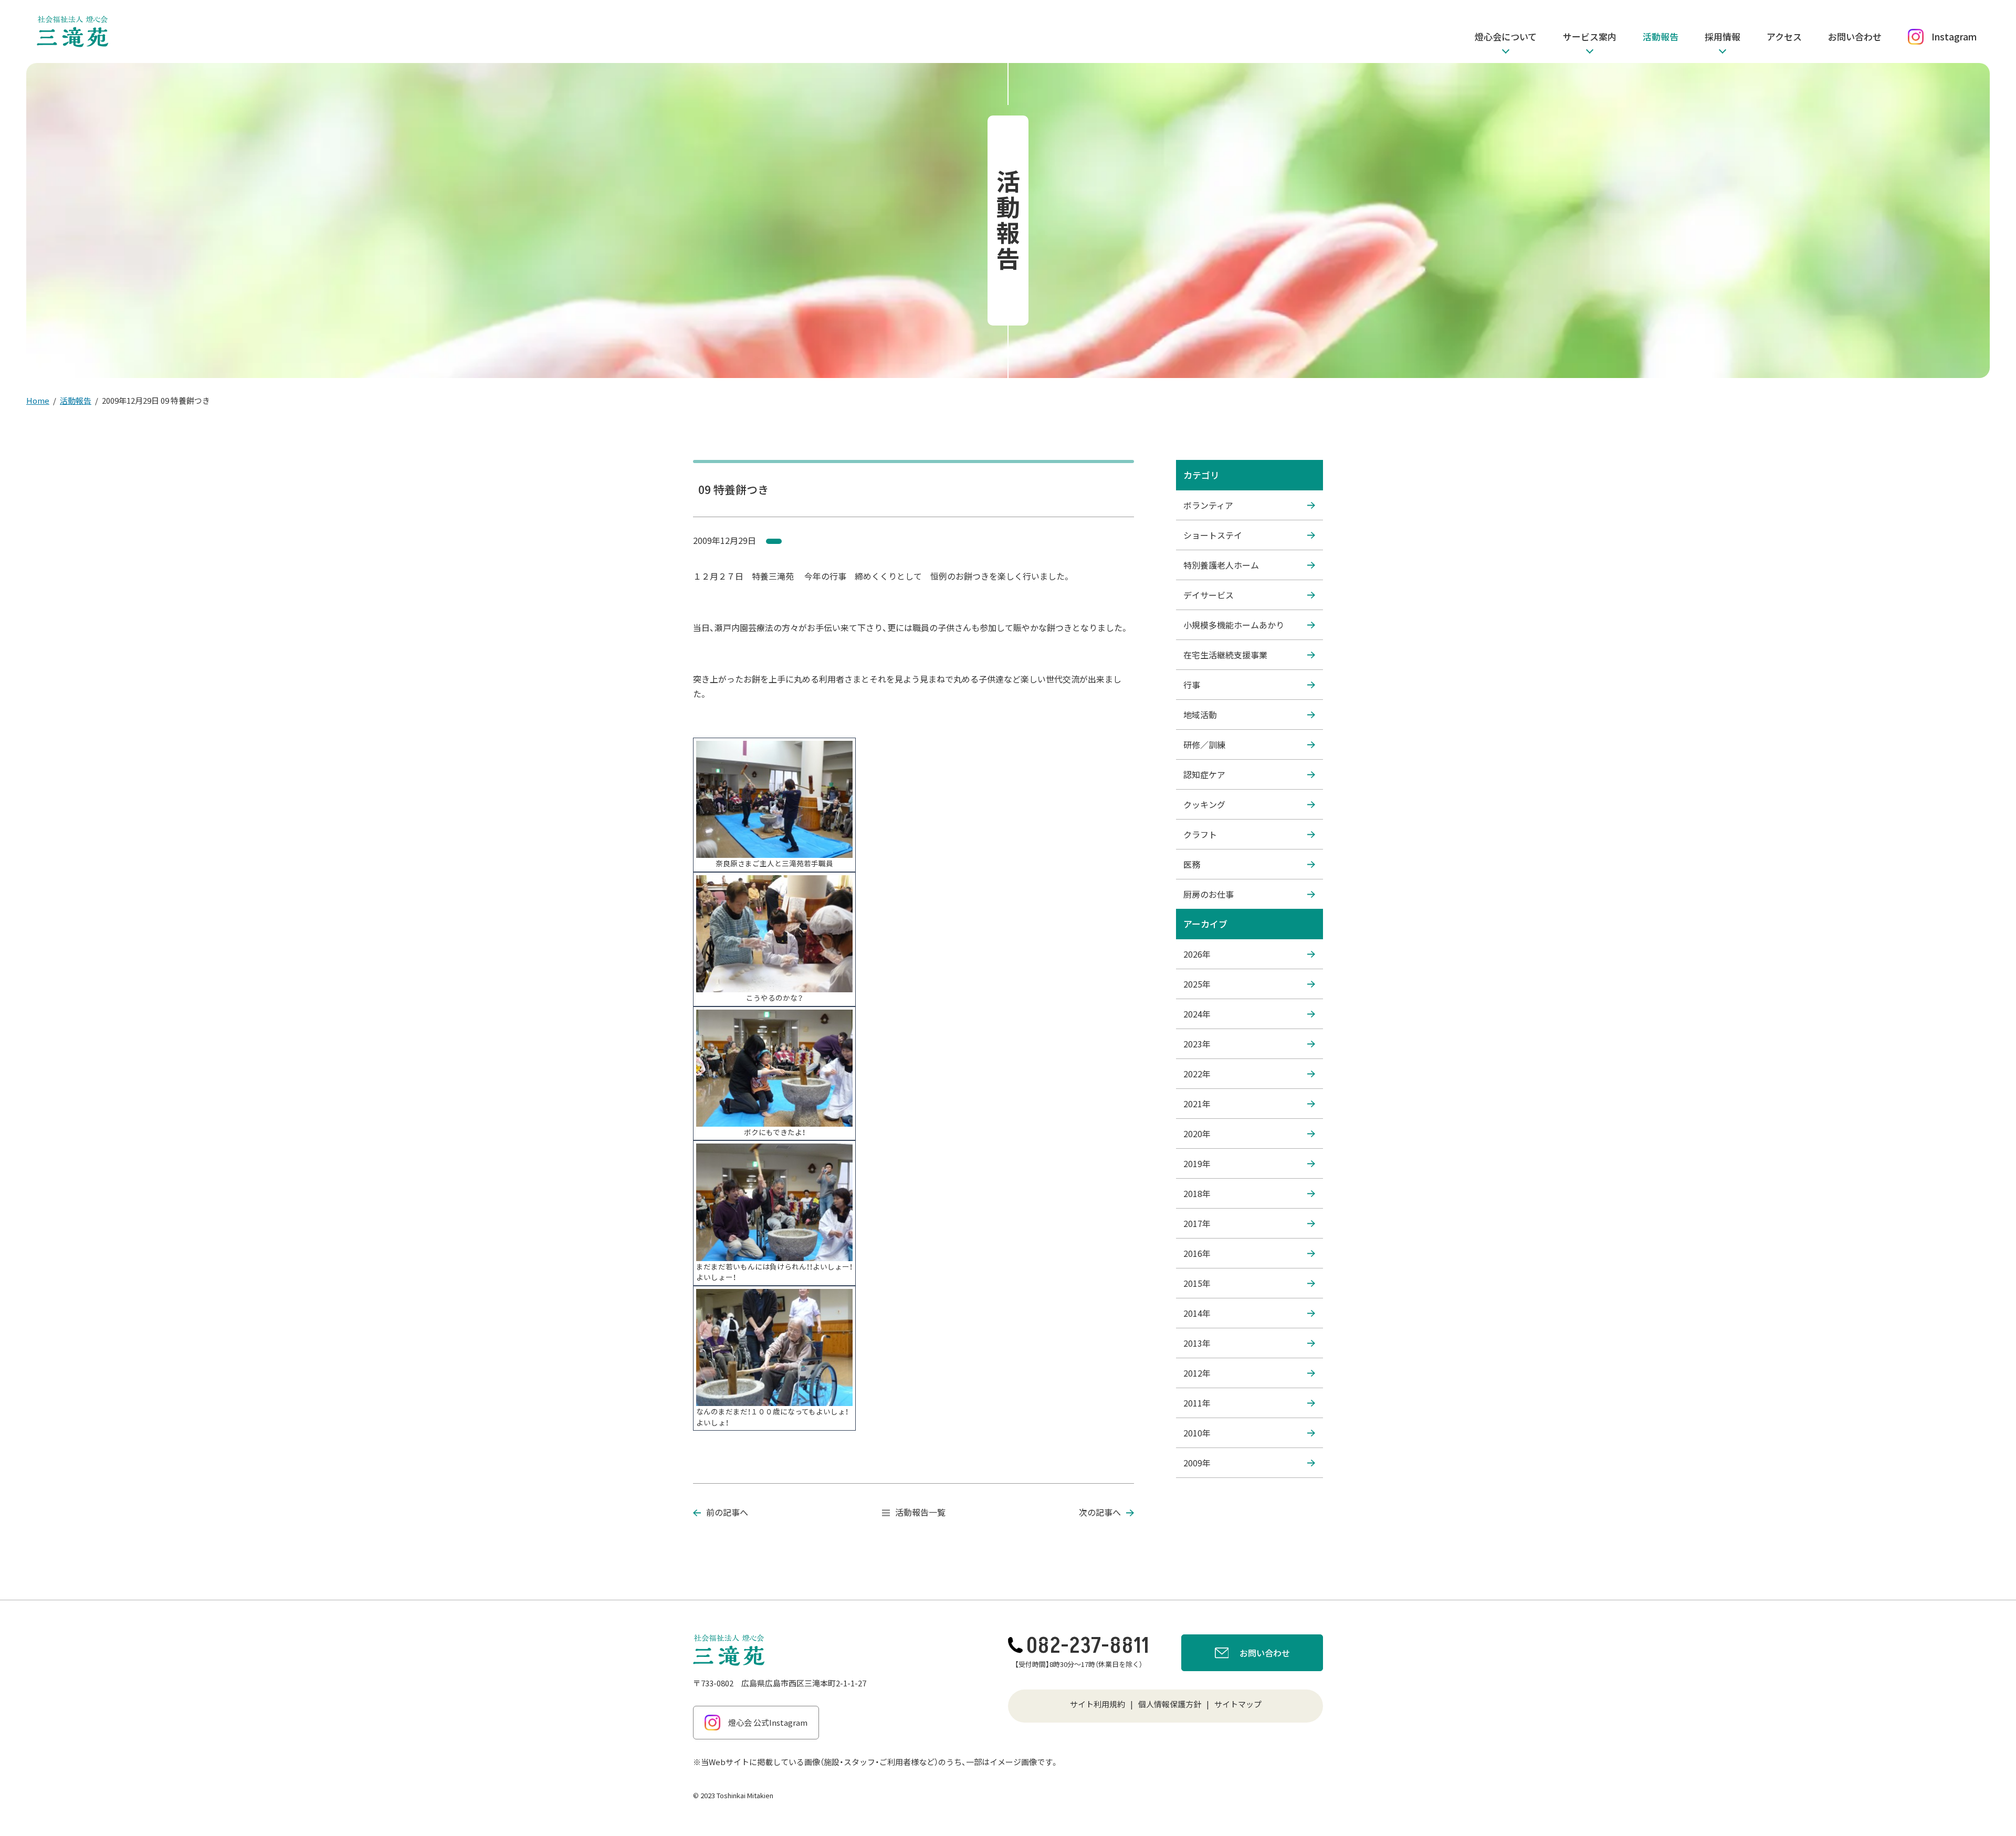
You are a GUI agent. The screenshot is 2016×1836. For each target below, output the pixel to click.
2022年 (1197, 1074)
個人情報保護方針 (1170, 1704)
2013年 (1197, 1343)
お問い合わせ (1855, 36)
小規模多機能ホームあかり (1234, 625)
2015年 (1197, 1283)
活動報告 (1661, 36)
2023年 (1197, 1044)
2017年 (1197, 1223)
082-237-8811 (1088, 1646)
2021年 (1197, 1104)
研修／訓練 (1204, 744)
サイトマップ (1238, 1704)
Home (38, 400)
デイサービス (1209, 595)
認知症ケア (1204, 774)
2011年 (1197, 1403)
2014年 (1197, 1313)
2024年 (1197, 1014)
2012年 (1197, 1373)
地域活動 (1200, 715)
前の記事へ (727, 1512)
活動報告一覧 (920, 1512)
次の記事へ (1100, 1512)
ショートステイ (1213, 535)
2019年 (1197, 1163)
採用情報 (1723, 36)
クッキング (1204, 804)
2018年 (1197, 1193)
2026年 (1197, 954)
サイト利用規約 (1098, 1704)
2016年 (1197, 1253)
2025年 (1197, 984)
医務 (1192, 864)
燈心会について (1506, 36)
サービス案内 (1590, 36)
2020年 (1197, 1134)
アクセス (1784, 36)
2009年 (1197, 1463)
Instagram (1954, 36)
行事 (1192, 685)
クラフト (1200, 834)
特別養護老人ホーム (1221, 565)
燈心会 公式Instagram (768, 1722)
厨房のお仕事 (1209, 894)
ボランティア (1208, 505)
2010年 (1197, 1433)
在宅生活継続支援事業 (1225, 655)
